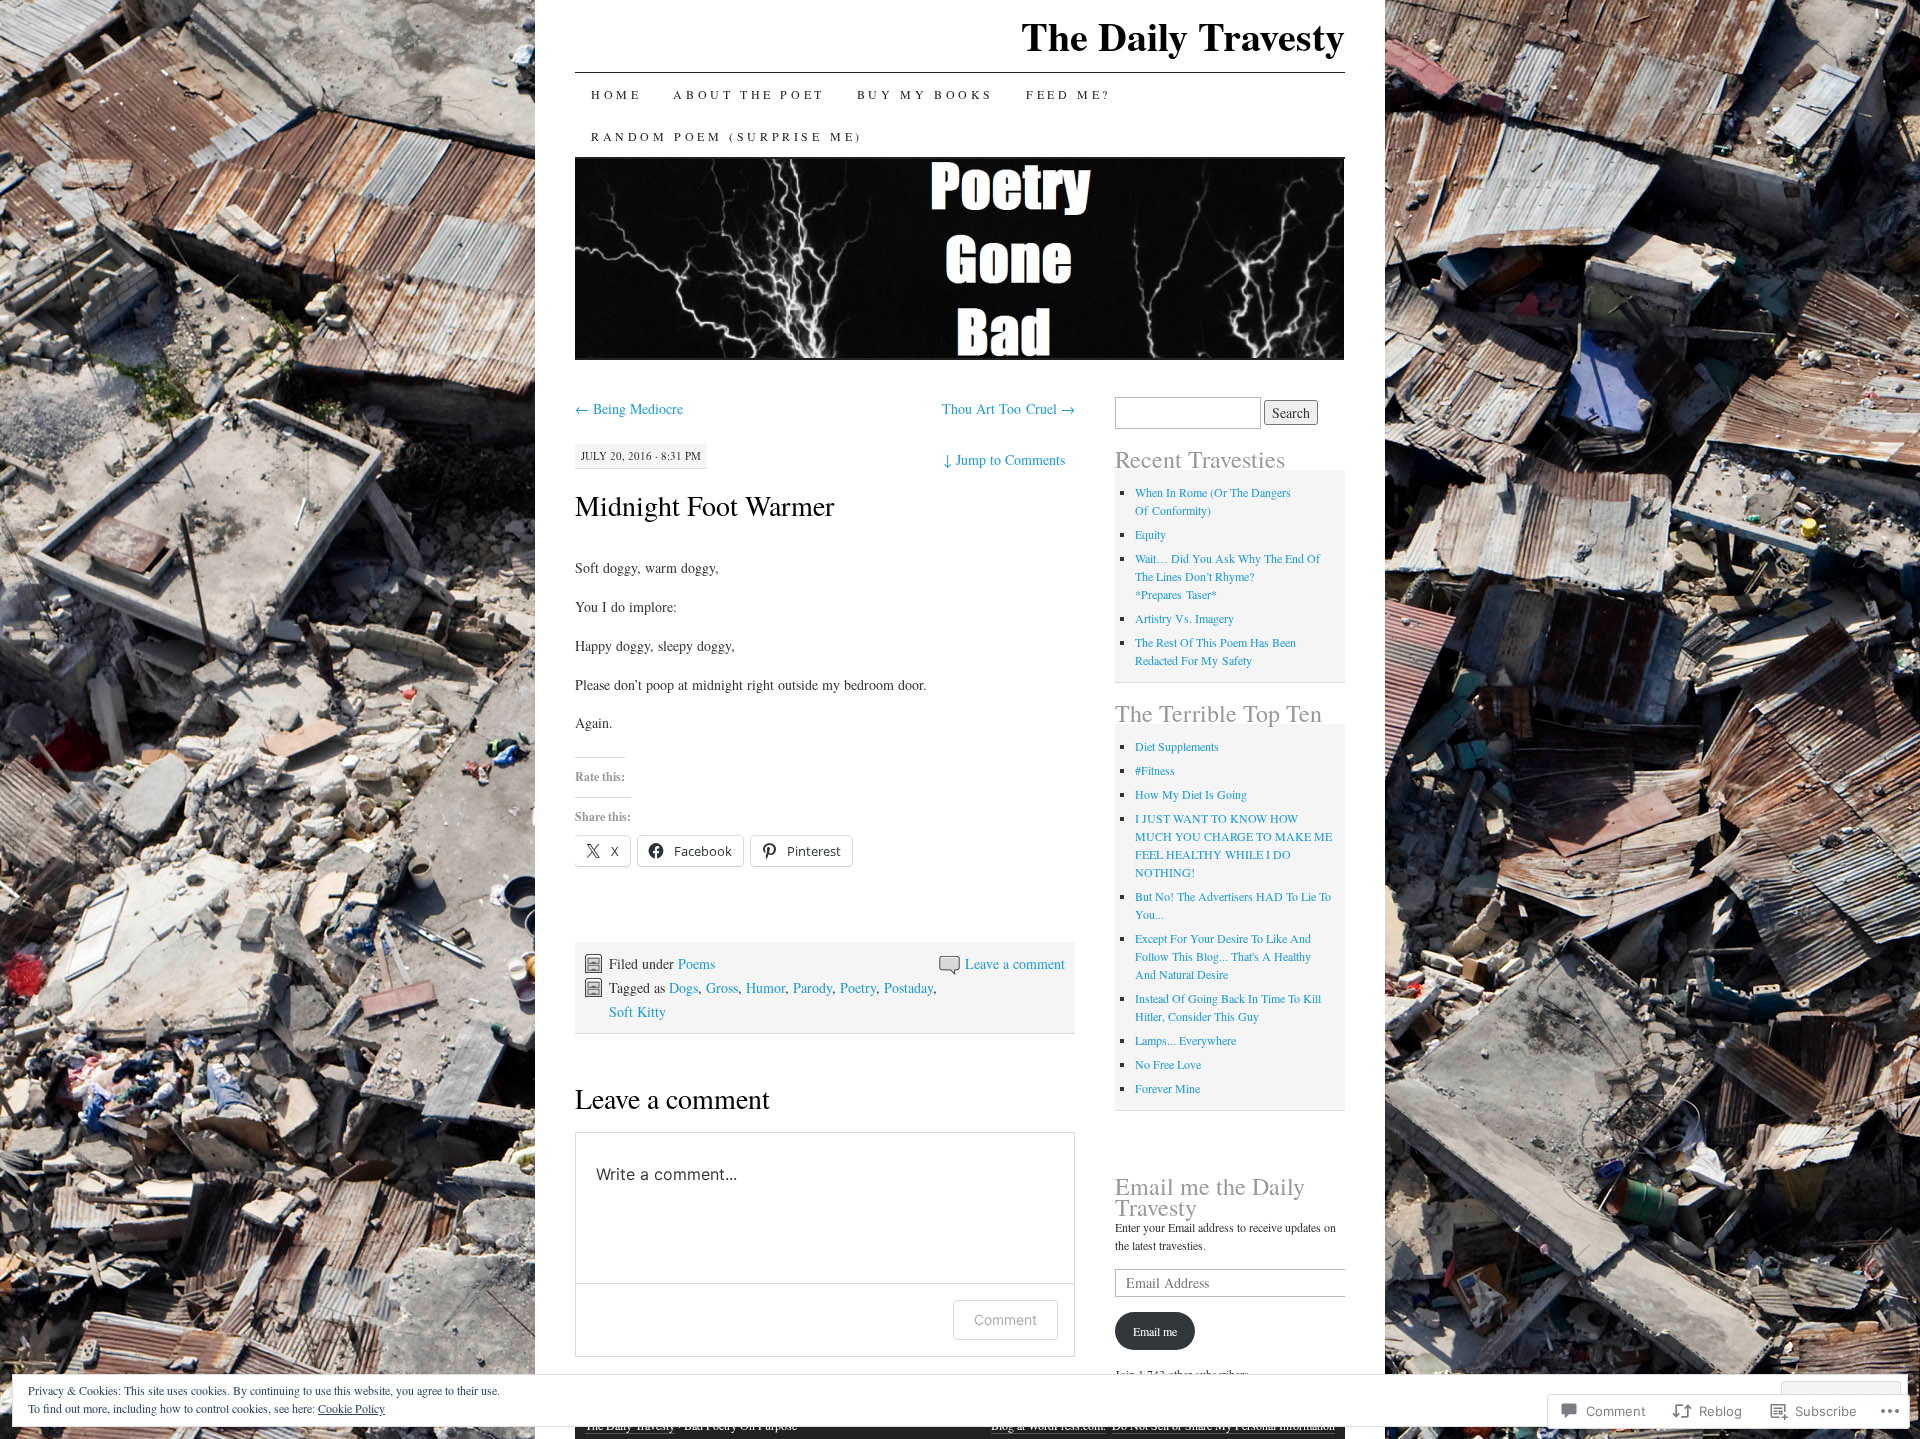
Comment (1005, 1319)
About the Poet (748, 94)
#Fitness (1155, 770)
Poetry (858, 987)
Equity (1150, 534)
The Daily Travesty (1183, 35)
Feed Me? (1068, 94)
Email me (1155, 1331)
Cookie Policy (351, 1408)
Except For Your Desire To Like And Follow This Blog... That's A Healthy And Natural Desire (1223, 956)
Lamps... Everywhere (1185, 1040)
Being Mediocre (629, 408)
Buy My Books (925, 94)
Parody (812, 987)
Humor (765, 987)
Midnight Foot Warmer (704, 505)
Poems (696, 963)
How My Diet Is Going (1191, 794)
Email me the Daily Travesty (1210, 1196)
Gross (722, 987)
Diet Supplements (1177, 746)
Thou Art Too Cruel (1008, 408)
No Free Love (1168, 1064)
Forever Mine (1167, 1088)
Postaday (908, 987)
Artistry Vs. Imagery (1184, 618)
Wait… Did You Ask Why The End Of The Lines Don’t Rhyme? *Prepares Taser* (1227, 576)
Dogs (683, 987)
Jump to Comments (1004, 459)
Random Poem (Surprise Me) (727, 136)
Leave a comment (1015, 963)
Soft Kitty (637, 1011)
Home (616, 94)
